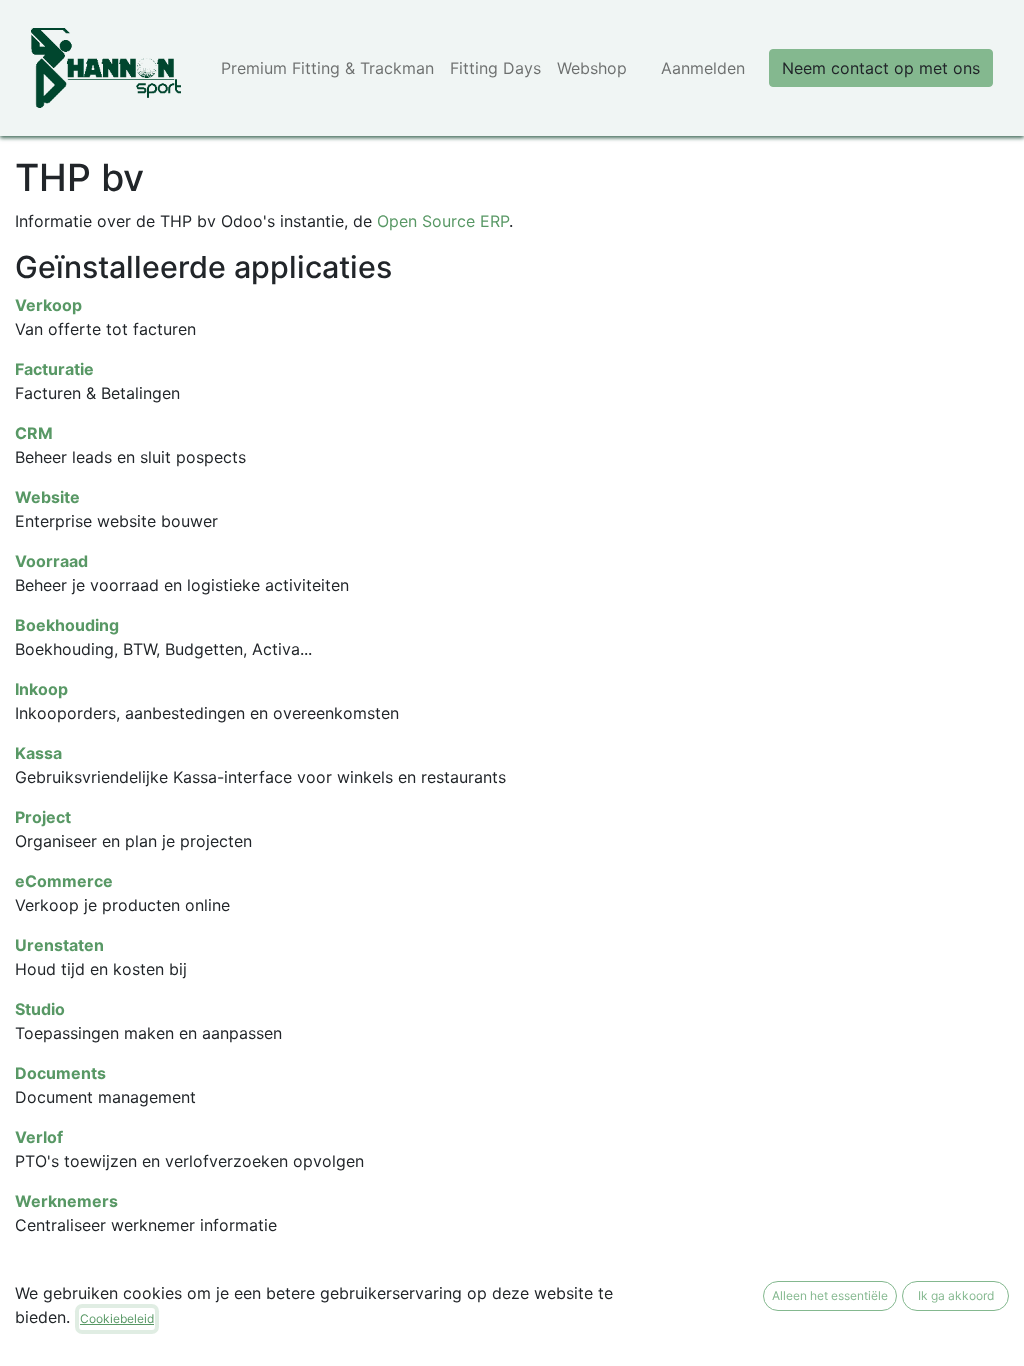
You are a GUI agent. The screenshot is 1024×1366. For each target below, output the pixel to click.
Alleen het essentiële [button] (830, 1295)
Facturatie (54, 369)
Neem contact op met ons (881, 68)
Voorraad (51, 561)
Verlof (39, 1137)
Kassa (38, 753)
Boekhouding (67, 625)
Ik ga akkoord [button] (956, 1295)
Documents (60, 1073)
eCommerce (64, 881)
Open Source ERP (443, 221)
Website (47, 497)
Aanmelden (703, 68)
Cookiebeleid (117, 1318)
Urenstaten (59, 945)
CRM (34, 433)
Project (43, 817)
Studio (40, 1009)
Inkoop (41, 689)
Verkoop (48, 305)
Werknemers (66, 1201)
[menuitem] (327, 68)
